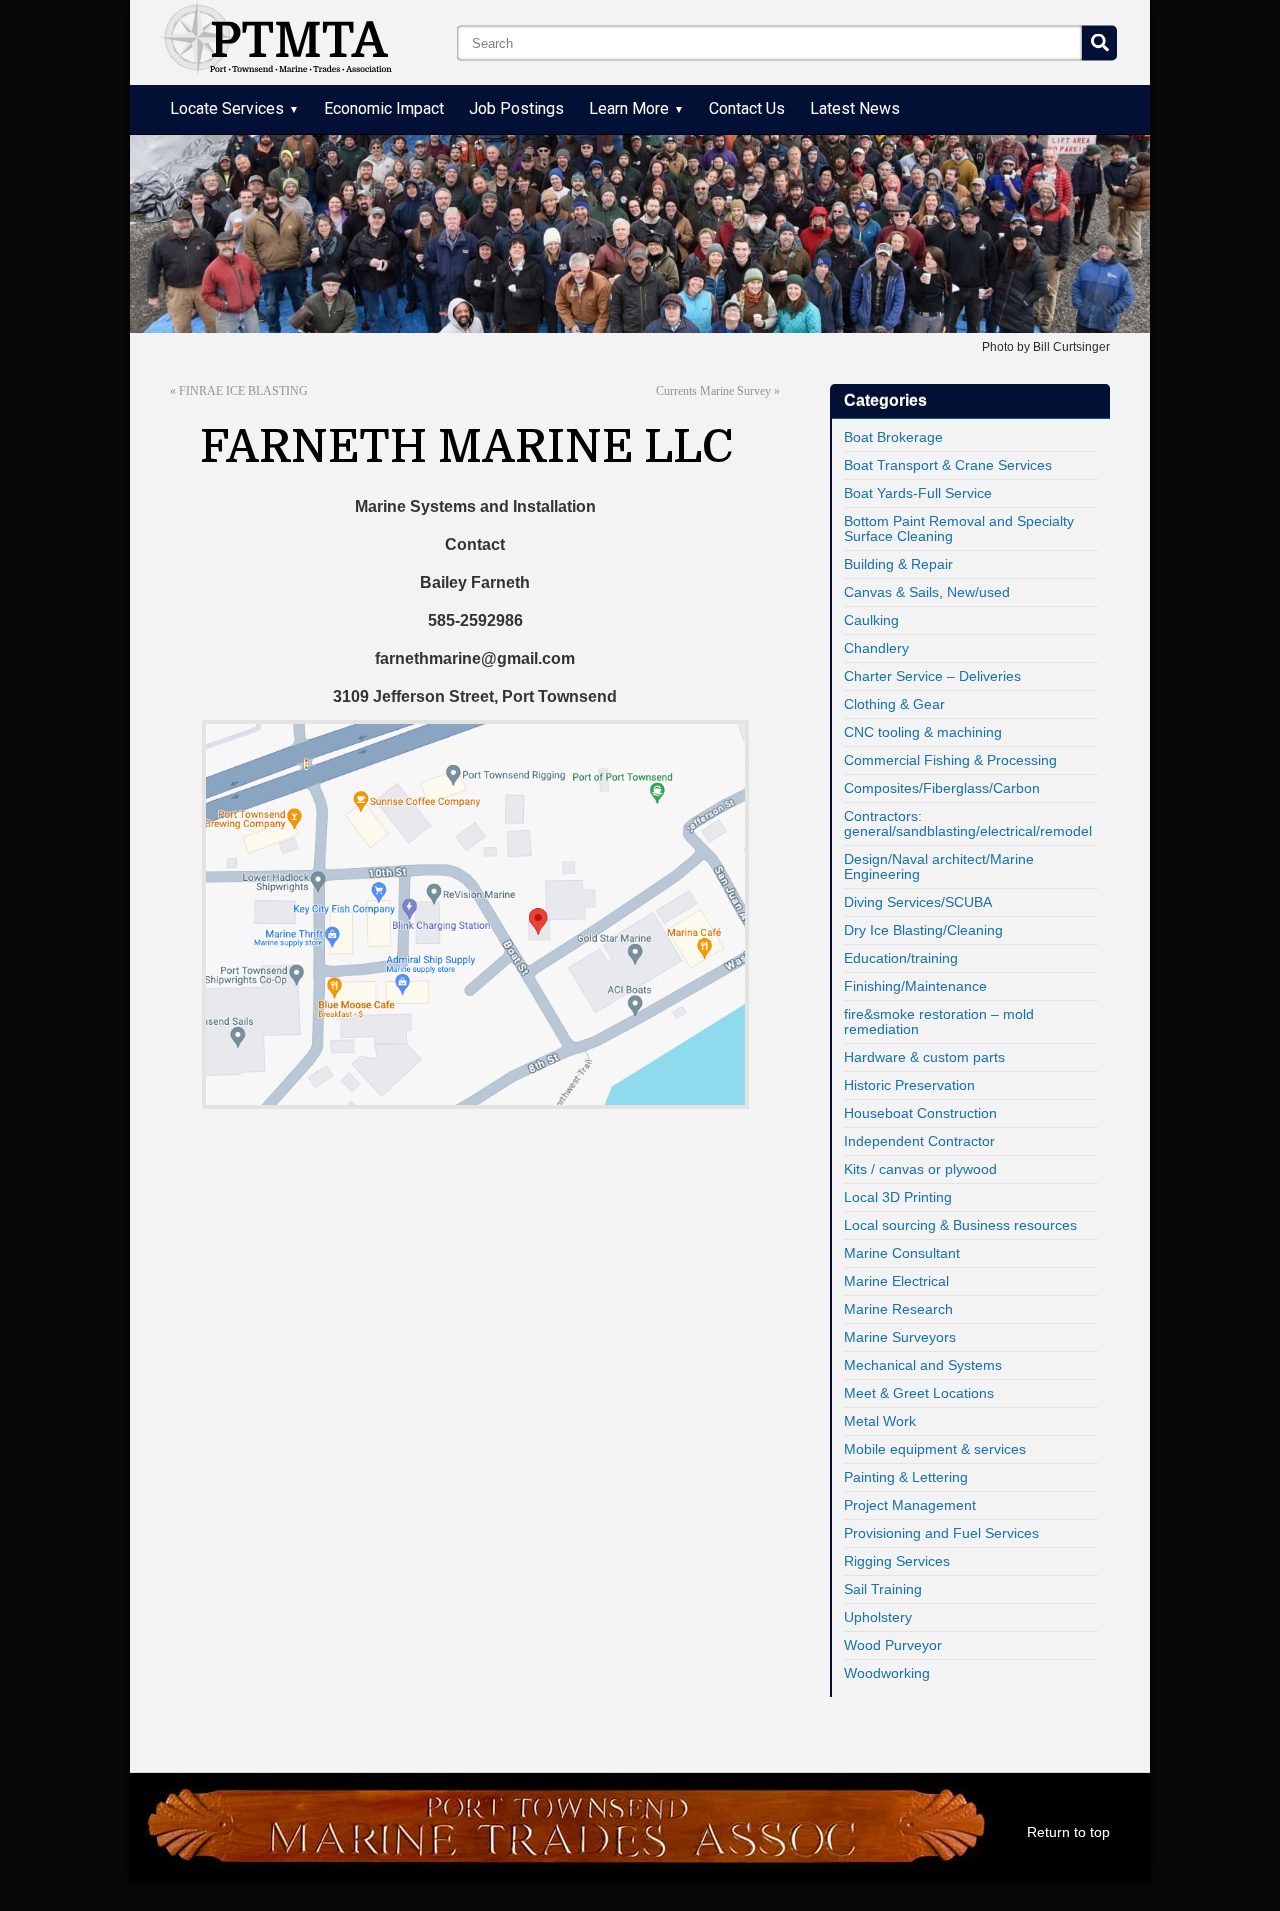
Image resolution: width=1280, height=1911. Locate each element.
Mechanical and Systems (923, 1365)
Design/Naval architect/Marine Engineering (939, 866)
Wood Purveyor (893, 1645)
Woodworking (887, 1673)
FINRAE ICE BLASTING (243, 391)
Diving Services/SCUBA (918, 902)
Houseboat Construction (920, 1113)
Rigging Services (897, 1561)
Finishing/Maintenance (915, 986)
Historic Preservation (909, 1085)
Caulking (871, 620)
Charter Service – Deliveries (932, 676)
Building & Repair (898, 564)
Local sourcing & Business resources (960, 1225)
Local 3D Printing (898, 1197)
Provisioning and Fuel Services (941, 1533)
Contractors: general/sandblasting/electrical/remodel (968, 823)
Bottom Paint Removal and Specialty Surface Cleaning (959, 528)
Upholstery (878, 1617)
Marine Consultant (902, 1253)
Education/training (901, 958)
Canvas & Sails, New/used (927, 592)
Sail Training (883, 1589)
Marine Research (898, 1309)
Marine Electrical (896, 1281)
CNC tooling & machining (923, 732)
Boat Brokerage (893, 437)
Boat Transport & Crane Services (948, 465)
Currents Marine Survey (713, 391)
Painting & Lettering (906, 1477)
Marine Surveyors (900, 1337)
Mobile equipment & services (935, 1449)
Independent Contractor (919, 1141)
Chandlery (876, 648)
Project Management (910, 1505)
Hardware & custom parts (924, 1057)
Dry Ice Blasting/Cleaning (923, 930)
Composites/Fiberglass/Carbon (942, 788)
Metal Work (880, 1421)
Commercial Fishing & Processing (950, 760)
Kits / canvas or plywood (920, 1169)
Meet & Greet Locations (919, 1393)
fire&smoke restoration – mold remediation (939, 1021)
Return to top (1068, 1832)
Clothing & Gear (894, 704)
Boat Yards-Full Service (918, 493)
